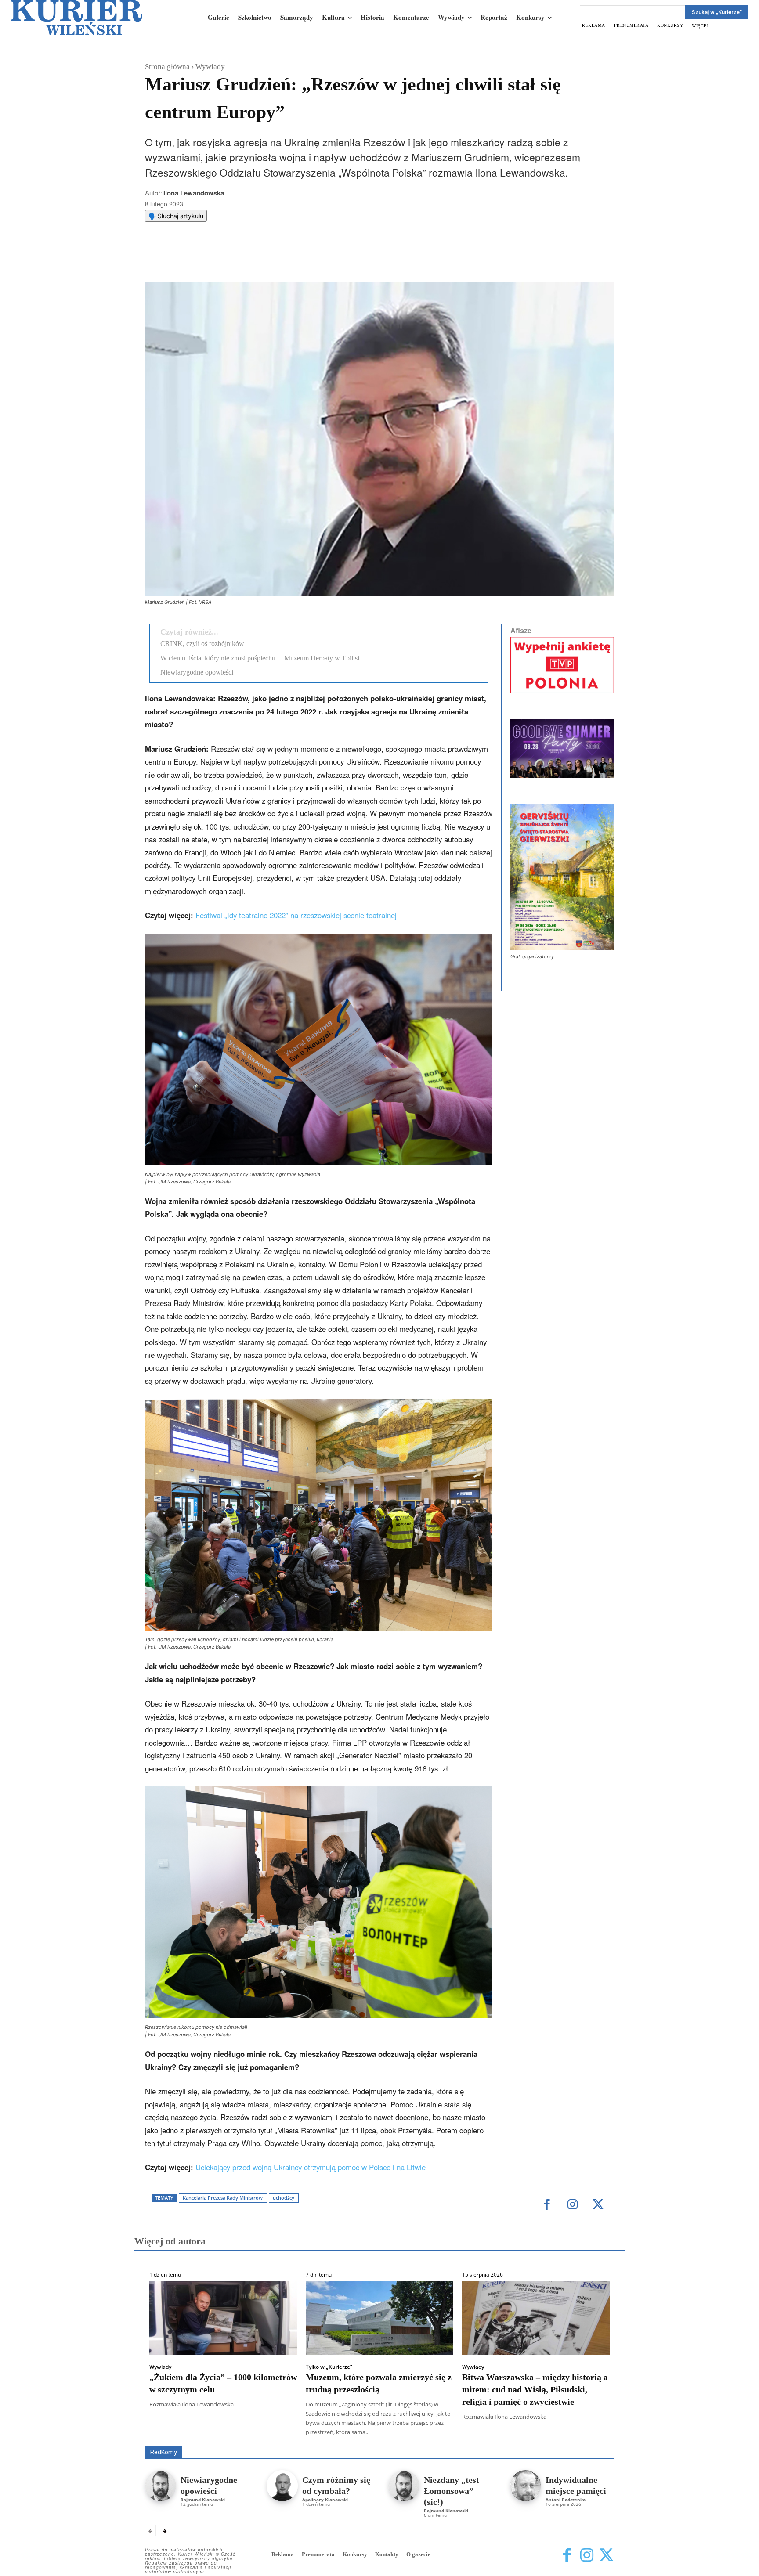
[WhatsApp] (257, 260)
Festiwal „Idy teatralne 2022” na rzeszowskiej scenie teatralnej (296, 915)
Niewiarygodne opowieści (197, 672)
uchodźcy (284, 2198)
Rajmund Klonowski (589, 2433)
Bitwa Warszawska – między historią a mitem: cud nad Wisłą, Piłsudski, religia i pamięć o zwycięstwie (535, 2389)
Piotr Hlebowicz (530, 2433)
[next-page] (164, 2531)
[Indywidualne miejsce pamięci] (526, 2486)
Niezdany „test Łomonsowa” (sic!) (452, 2491)
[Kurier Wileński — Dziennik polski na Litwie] (76, 18)
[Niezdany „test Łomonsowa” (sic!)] (404, 2486)
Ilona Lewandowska (194, 193)
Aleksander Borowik (224, 2433)
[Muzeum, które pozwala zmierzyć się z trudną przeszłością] (379, 2318)
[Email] (277, 260)
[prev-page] (150, 2531)
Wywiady (210, 67)
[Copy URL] (297, 260)
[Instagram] (573, 2205)
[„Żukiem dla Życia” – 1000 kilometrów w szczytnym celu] (223, 2318)
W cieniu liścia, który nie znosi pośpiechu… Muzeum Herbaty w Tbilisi (260, 658)
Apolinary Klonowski (325, 2500)
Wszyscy (173, 2433)
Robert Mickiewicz (536, 2439)
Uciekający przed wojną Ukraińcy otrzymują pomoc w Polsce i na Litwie (311, 2167)
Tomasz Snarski (593, 2439)
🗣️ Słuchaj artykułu (176, 216)
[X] (237, 260)
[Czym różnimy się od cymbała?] (282, 2486)
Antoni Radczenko (286, 2433)
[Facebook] (217, 260)
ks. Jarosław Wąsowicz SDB (461, 2433)
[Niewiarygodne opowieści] (161, 2486)
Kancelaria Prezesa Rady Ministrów (223, 2198)
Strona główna (167, 67)
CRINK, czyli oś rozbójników (202, 644)
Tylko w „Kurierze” (329, 2367)
